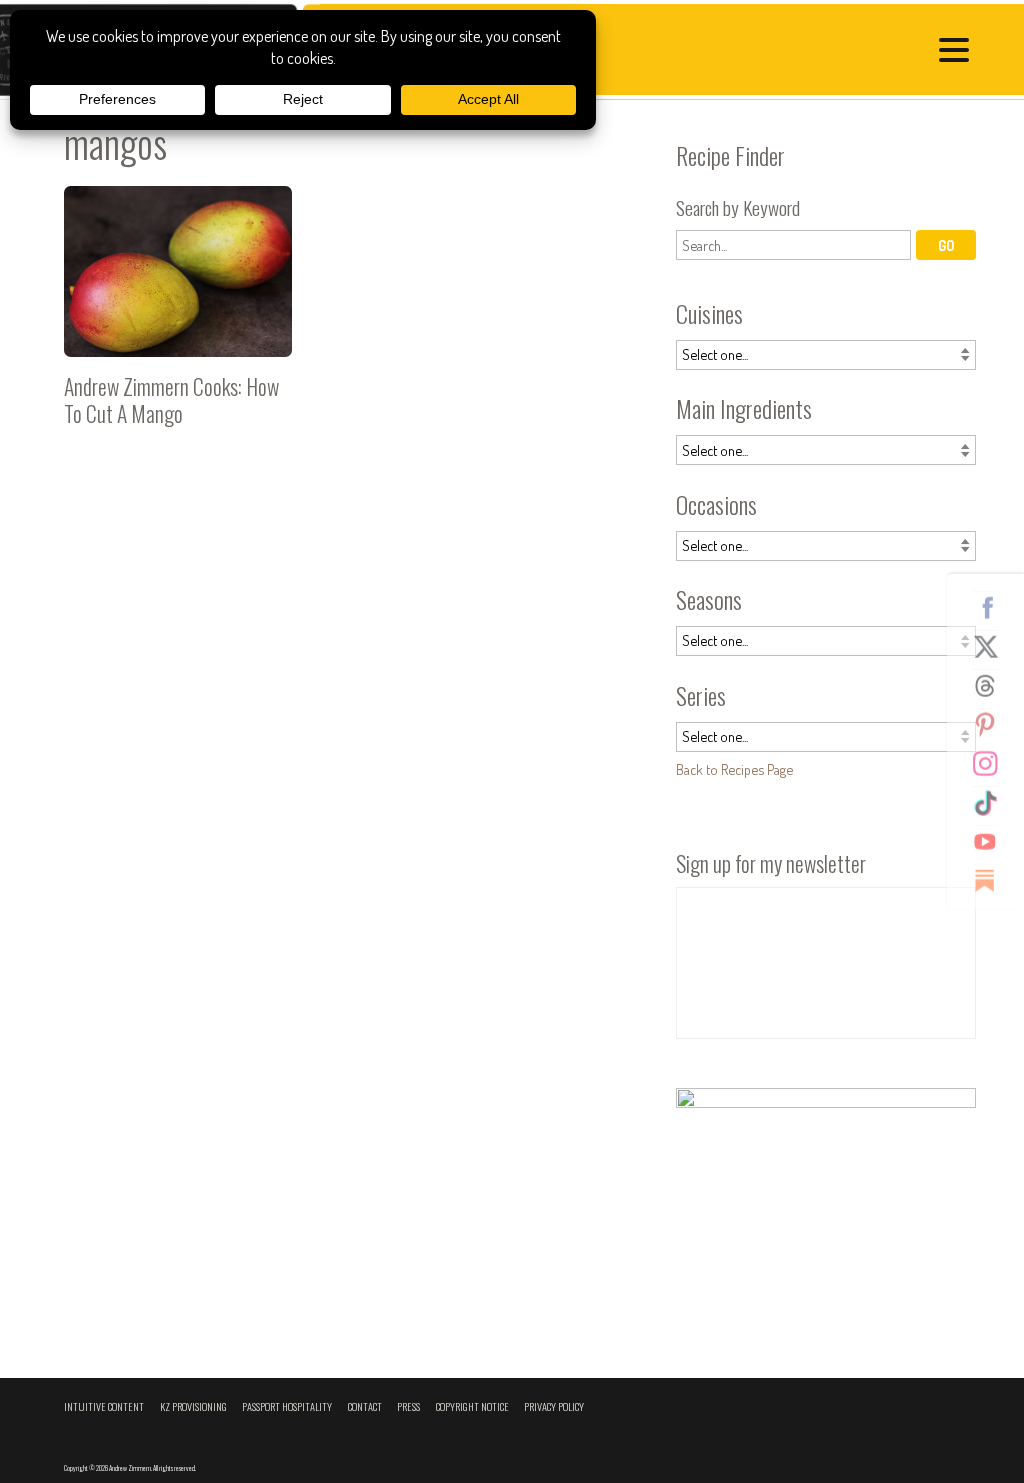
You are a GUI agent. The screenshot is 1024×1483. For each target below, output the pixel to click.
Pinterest (993, 724)
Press (408, 1406)
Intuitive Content (104, 1406)
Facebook (993, 607)
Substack (993, 880)
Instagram (993, 763)
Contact (365, 1406)
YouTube (993, 841)
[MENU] (959, 53)
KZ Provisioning (193, 1406)
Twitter (993, 646)
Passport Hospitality (287, 1406)
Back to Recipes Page (734, 769)
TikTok (993, 802)
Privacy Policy (554, 1406)
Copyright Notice (472, 1406)
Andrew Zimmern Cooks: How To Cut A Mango (178, 314)
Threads (993, 685)
